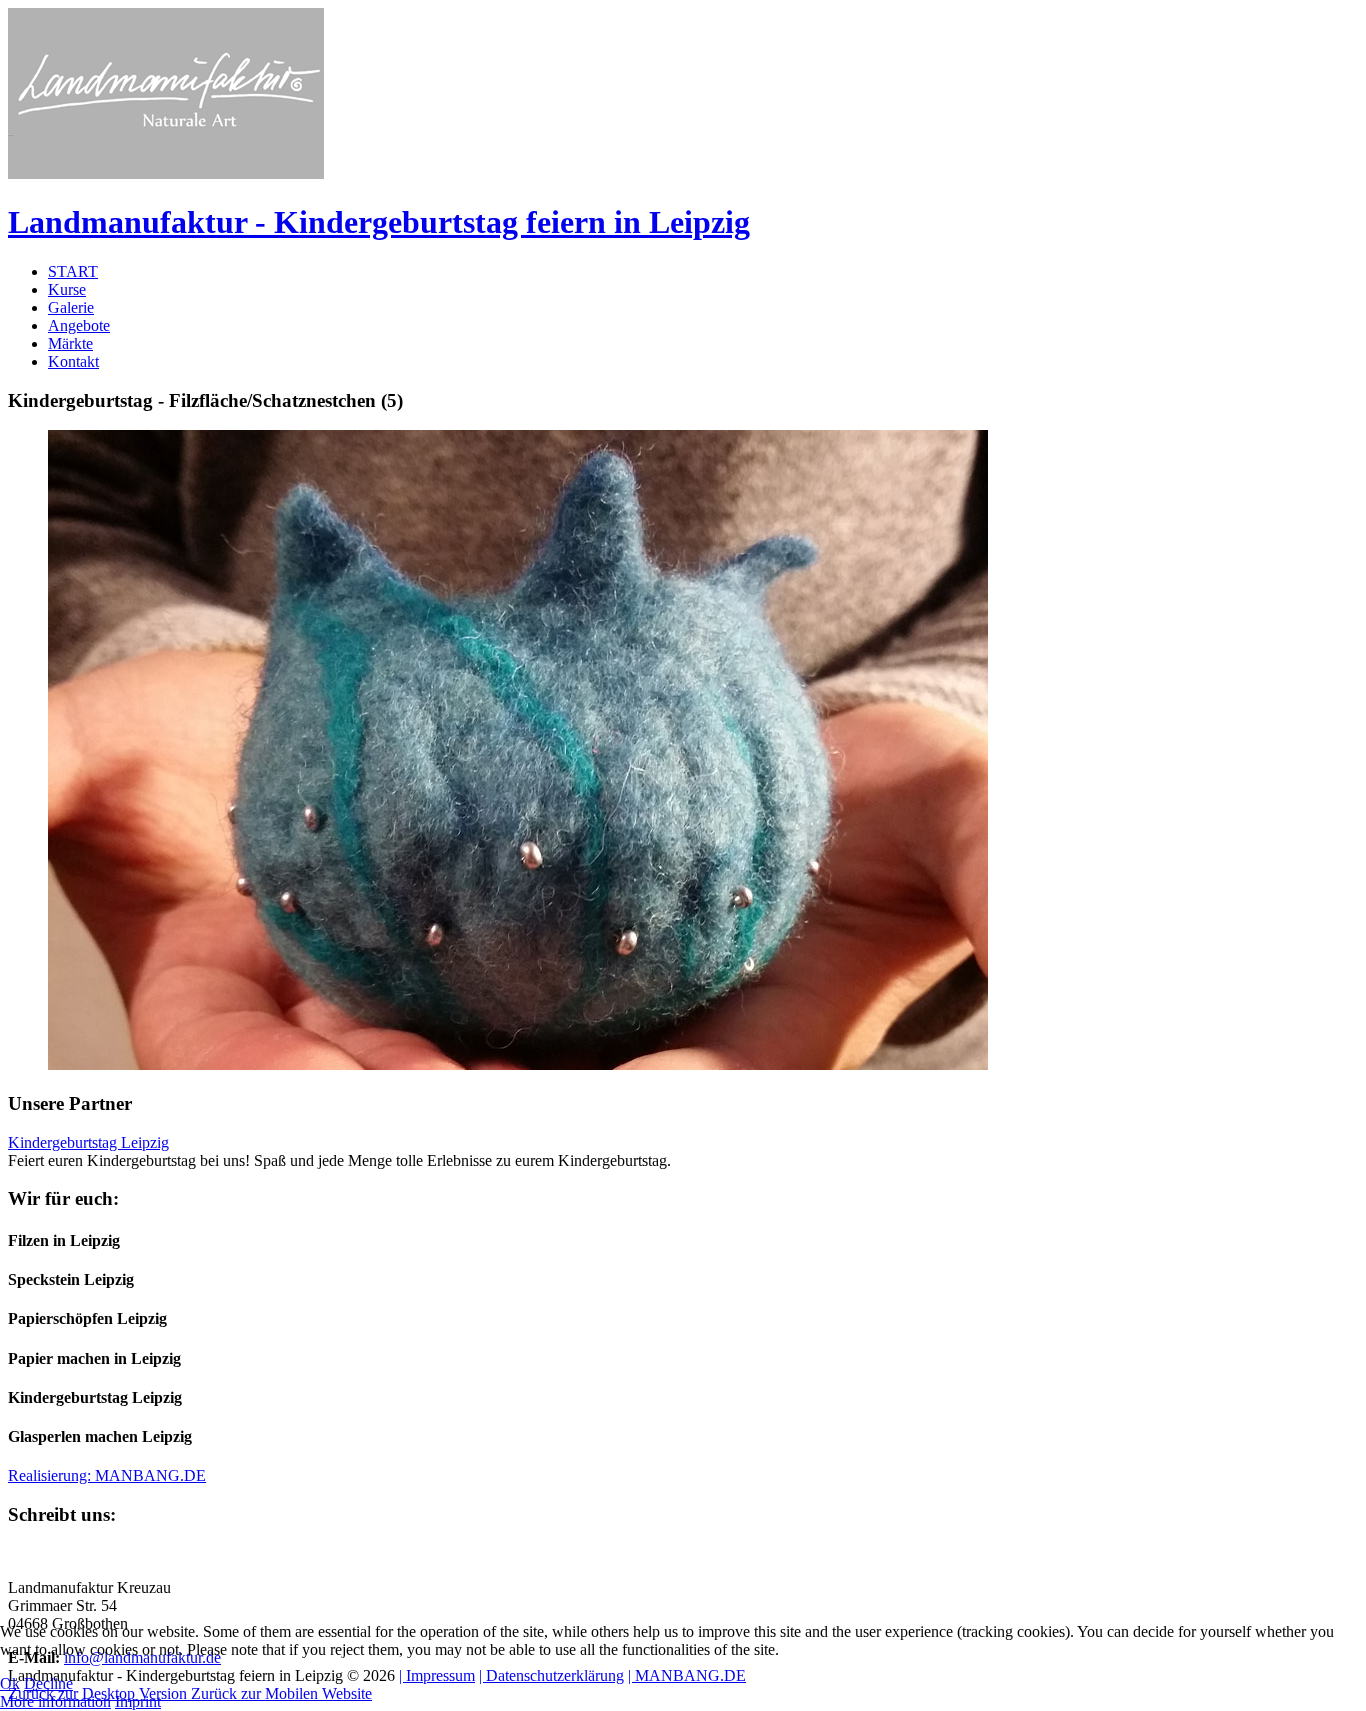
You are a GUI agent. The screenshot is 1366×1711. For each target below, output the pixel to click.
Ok (10, 1683)
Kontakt (73, 361)
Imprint (138, 1701)
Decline (48, 1683)
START (73, 271)
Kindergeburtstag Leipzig (88, 1142)
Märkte (70, 343)
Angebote (79, 325)
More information (55, 1701)
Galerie (71, 307)
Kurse (67, 289)
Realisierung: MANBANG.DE (107, 1475)
